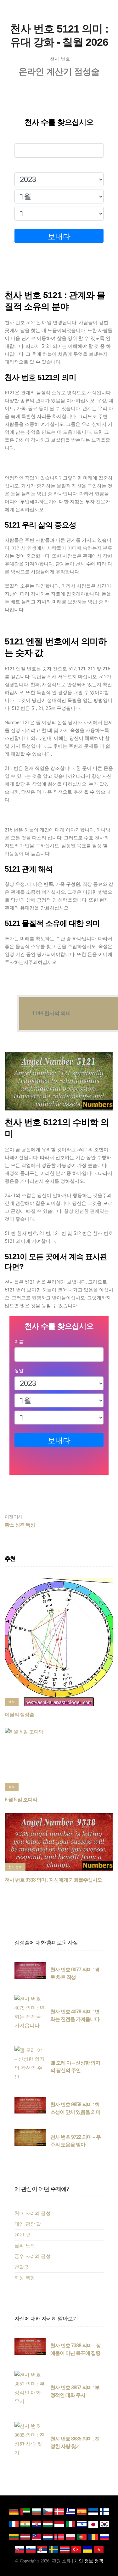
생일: (19, 166)
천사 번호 (60, 59)
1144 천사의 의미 (51, 1013)
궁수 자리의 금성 (33, 2256)
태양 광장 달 (28, 2224)
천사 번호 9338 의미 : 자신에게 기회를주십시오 (53, 1880)
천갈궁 (22, 2267)
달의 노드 (25, 2246)
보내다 (59, 237)
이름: (19, 137)
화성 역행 (25, 2278)
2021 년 (23, 2235)
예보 (12, 1702)
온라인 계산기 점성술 (59, 72)
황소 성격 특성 (20, 1521)
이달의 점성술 (19, 1715)
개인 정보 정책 (89, 2561)
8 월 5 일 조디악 (21, 1800)
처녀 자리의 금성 (33, 2213)
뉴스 (12, 1787)
